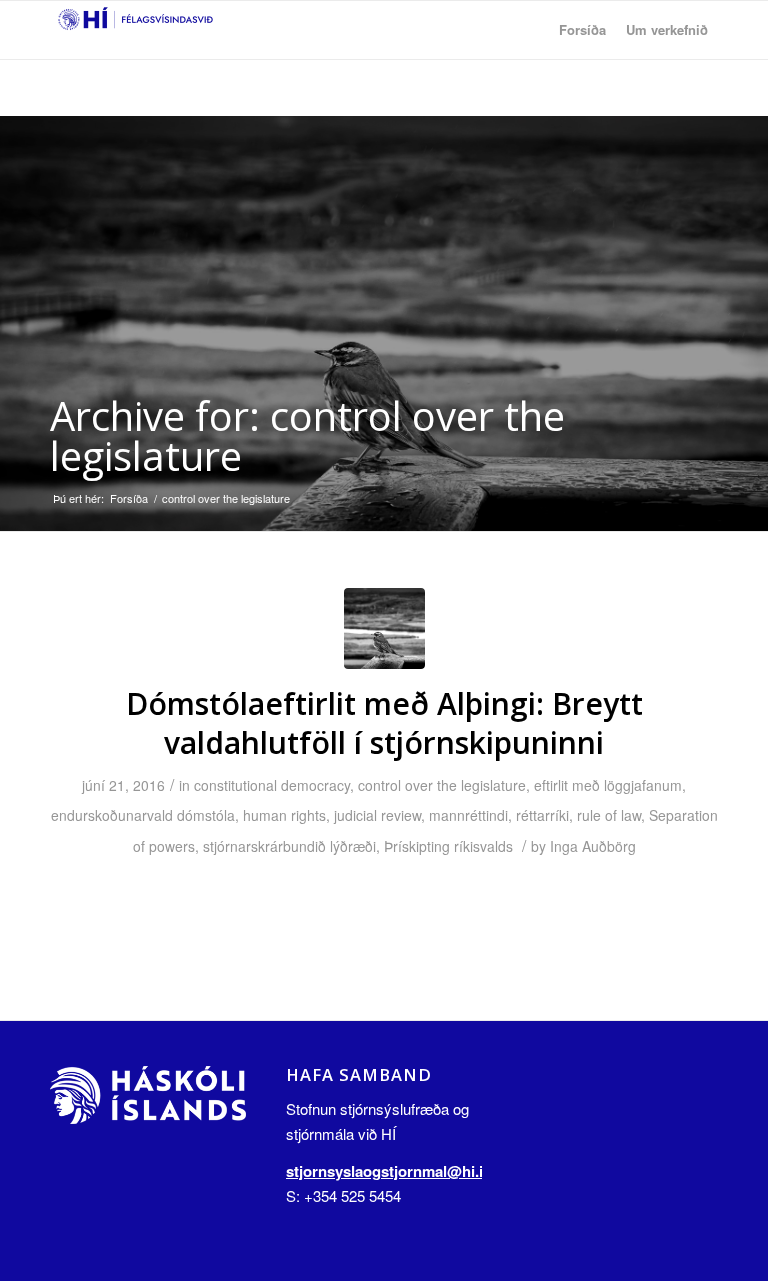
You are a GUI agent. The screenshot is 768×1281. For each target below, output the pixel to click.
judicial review (377, 815)
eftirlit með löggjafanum (608, 785)
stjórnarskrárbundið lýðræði (289, 846)
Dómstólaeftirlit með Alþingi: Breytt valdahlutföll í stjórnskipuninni (384, 723)
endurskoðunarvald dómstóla (143, 815)
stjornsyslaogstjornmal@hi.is (388, 1171)
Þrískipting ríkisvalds (448, 846)
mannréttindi (468, 815)
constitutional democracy (272, 785)
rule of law (609, 815)
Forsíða (129, 498)
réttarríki (542, 815)
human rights (284, 815)
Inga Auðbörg (593, 846)
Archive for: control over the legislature (307, 435)
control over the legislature (442, 785)
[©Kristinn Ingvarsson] (384, 628)
